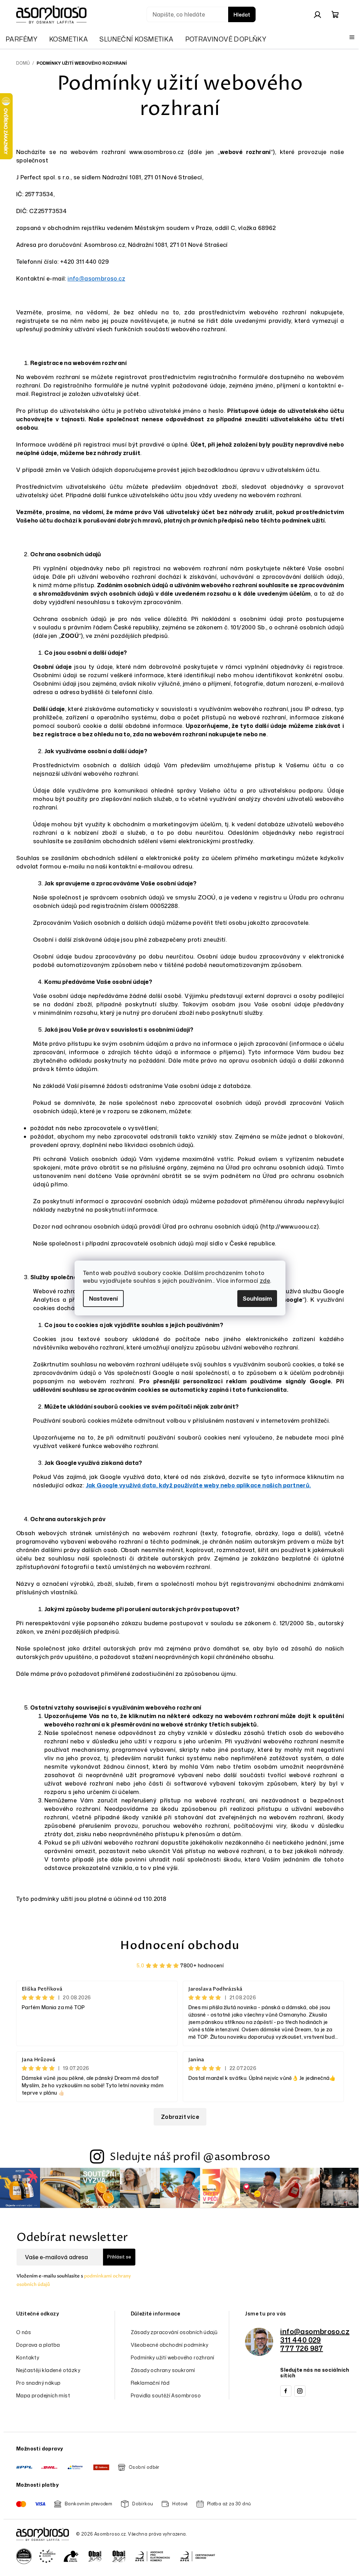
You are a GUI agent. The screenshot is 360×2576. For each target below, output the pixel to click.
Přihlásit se (119, 2257)
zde (265, 1281)
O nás (24, 2332)
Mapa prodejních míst (43, 2395)
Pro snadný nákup (38, 2383)
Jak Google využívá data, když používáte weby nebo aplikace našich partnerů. (198, 1485)
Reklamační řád (150, 2383)
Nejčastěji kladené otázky (48, 2370)
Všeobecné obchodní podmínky (170, 2345)
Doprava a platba (38, 2345)
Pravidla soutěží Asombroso (166, 2395)
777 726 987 (301, 2348)
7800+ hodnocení (202, 1965)
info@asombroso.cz (96, 278)
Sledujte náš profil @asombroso (190, 2157)
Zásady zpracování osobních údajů (174, 2332)
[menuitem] (22, 39)
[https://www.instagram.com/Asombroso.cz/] (300, 2391)
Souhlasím (257, 1299)
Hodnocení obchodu (180, 1946)
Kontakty (28, 2357)
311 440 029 (300, 2340)
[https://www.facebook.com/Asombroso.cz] (286, 2391)
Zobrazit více (180, 2117)
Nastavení (103, 1299)
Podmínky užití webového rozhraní (173, 2357)
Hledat (242, 15)
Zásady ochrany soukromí (163, 2370)
